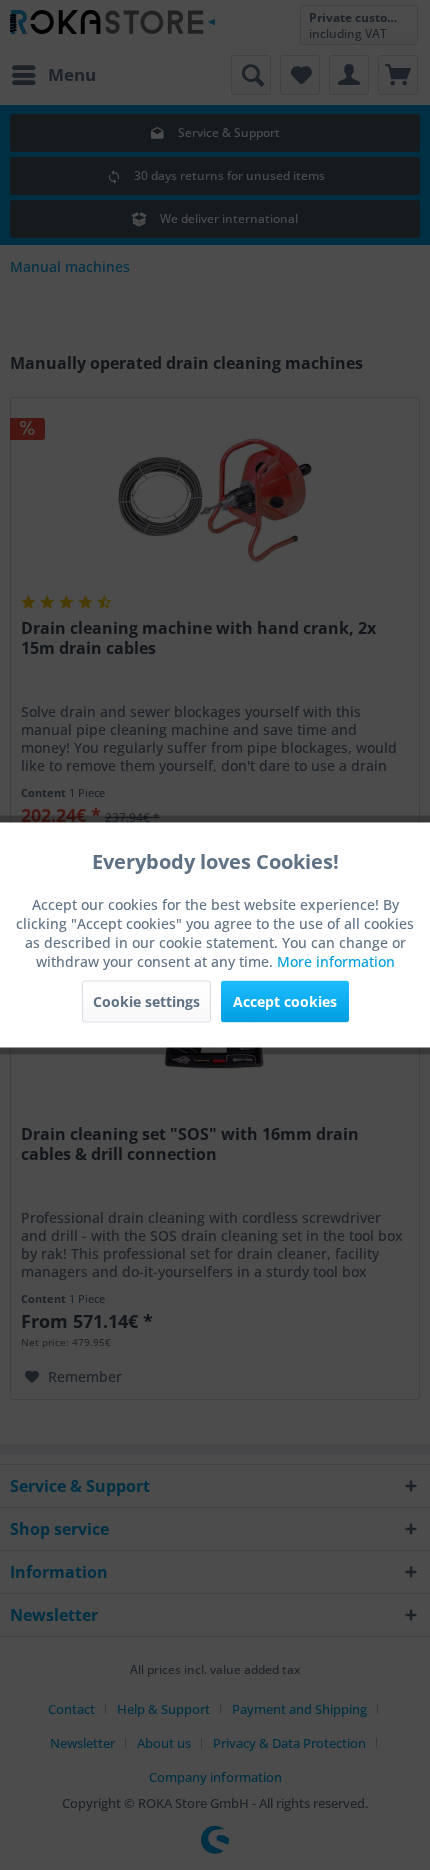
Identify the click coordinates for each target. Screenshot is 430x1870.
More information (336, 961)
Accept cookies (285, 1001)
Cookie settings (146, 1001)
